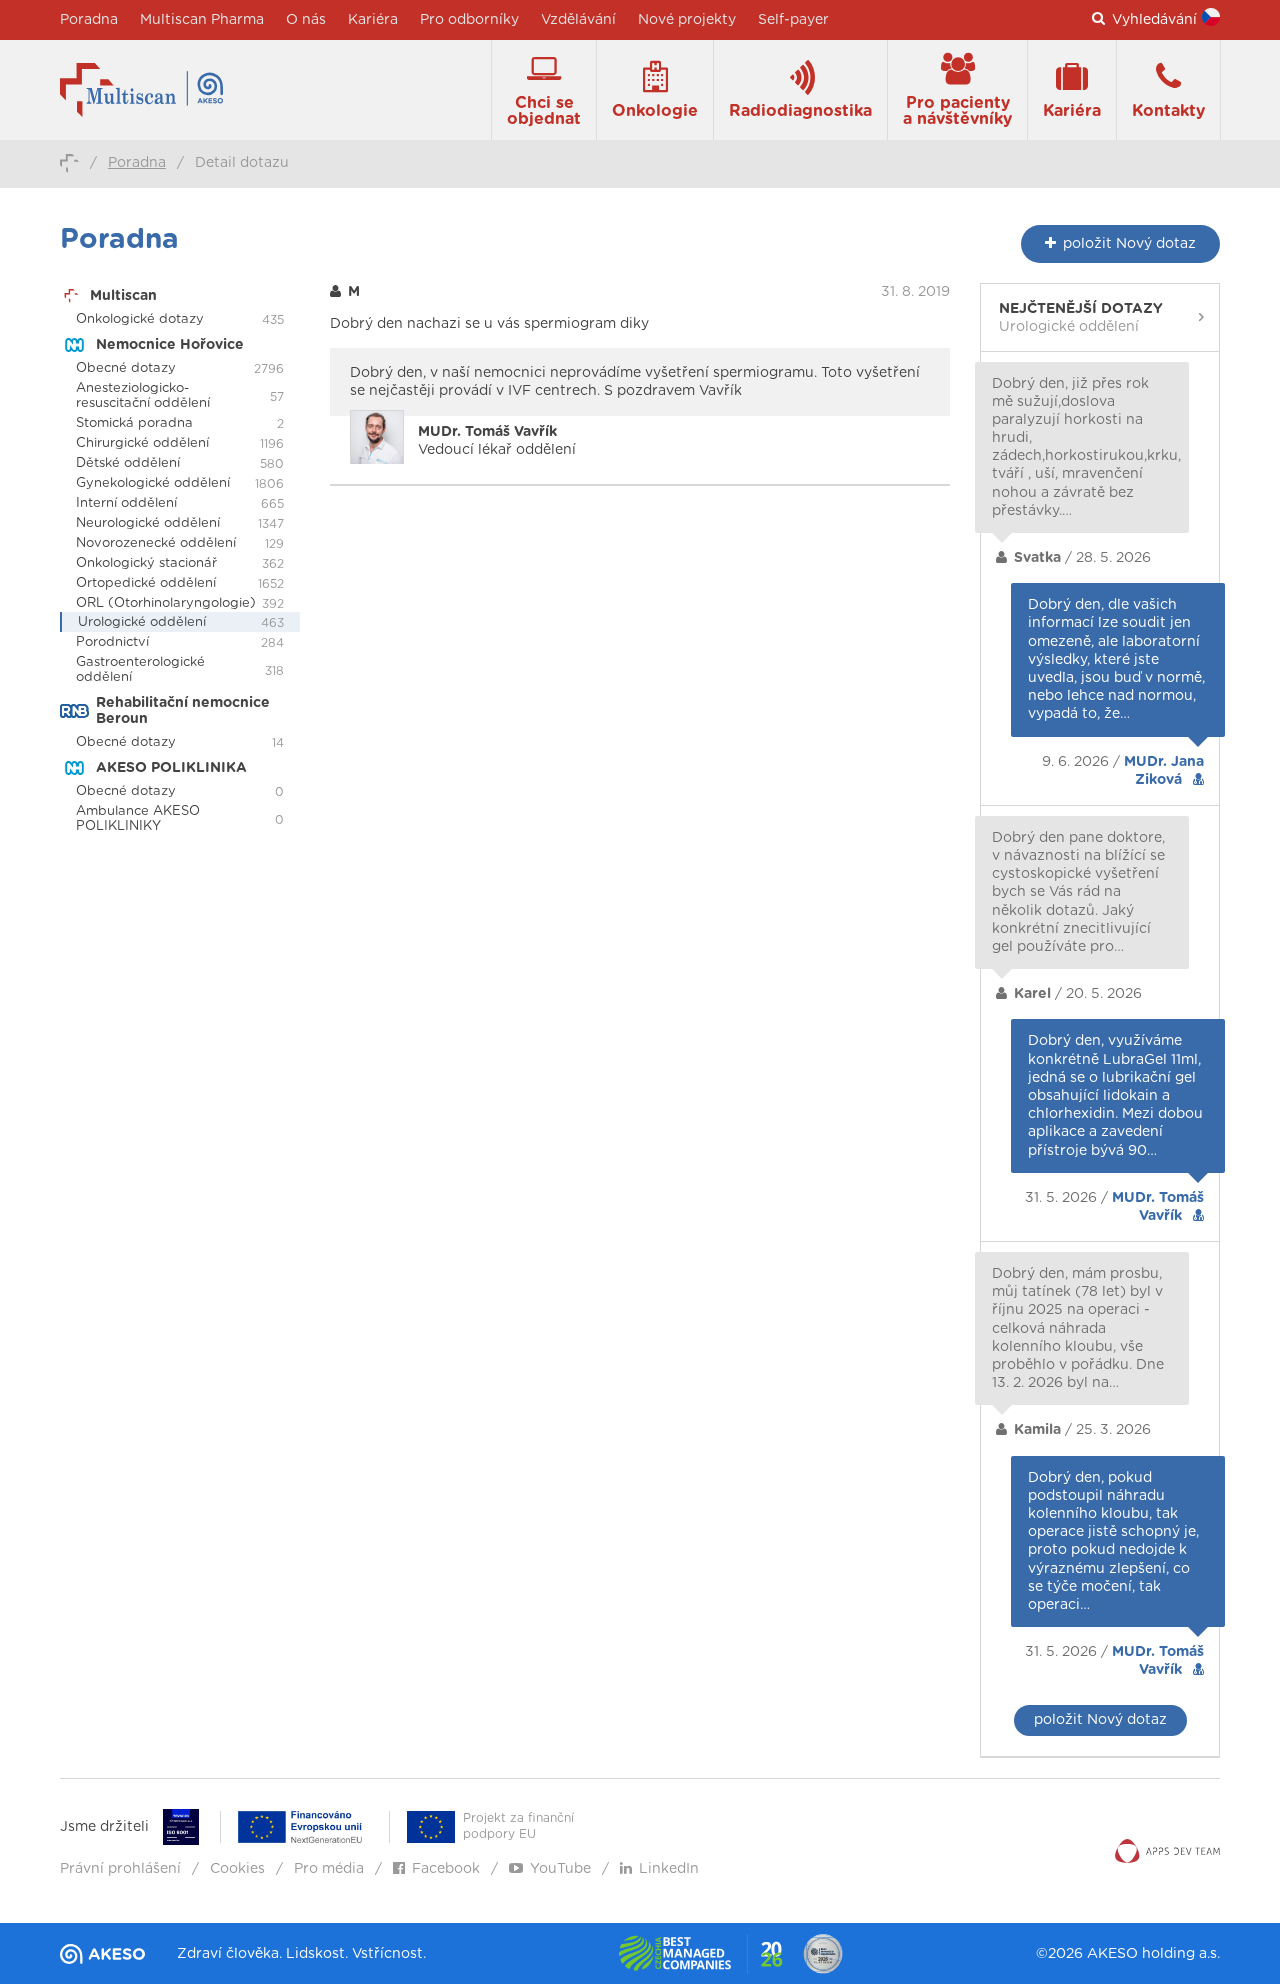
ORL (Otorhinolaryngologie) (166, 603)
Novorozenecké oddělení (156, 543)
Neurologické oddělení (148, 523)
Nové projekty (687, 20)
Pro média (329, 1869)
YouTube (560, 1869)
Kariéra (373, 20)
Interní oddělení (126, 503)
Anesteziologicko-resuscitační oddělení (143, 396)
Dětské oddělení (128, 463)
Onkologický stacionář (146, 563)
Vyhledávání (1154, 20)
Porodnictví (112, 642)
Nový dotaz (1129, 244)
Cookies (237, 1869)
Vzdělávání (578, 20)
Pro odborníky (469, 20)
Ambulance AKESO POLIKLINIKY (138, 819)
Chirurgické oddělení (142, 443)
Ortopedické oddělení (146, 583)
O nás (306, 20)
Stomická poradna (134, 423)
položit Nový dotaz (1100, 1720)
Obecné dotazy (126, 368)
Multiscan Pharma (202, 20)
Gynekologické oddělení (153, 483)
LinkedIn (669, 1869)
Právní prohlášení (120, 1869)
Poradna (89, 20)
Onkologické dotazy (140, 319)
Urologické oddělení (142, 622)
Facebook (446, 1869)
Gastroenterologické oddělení (140, 670)
